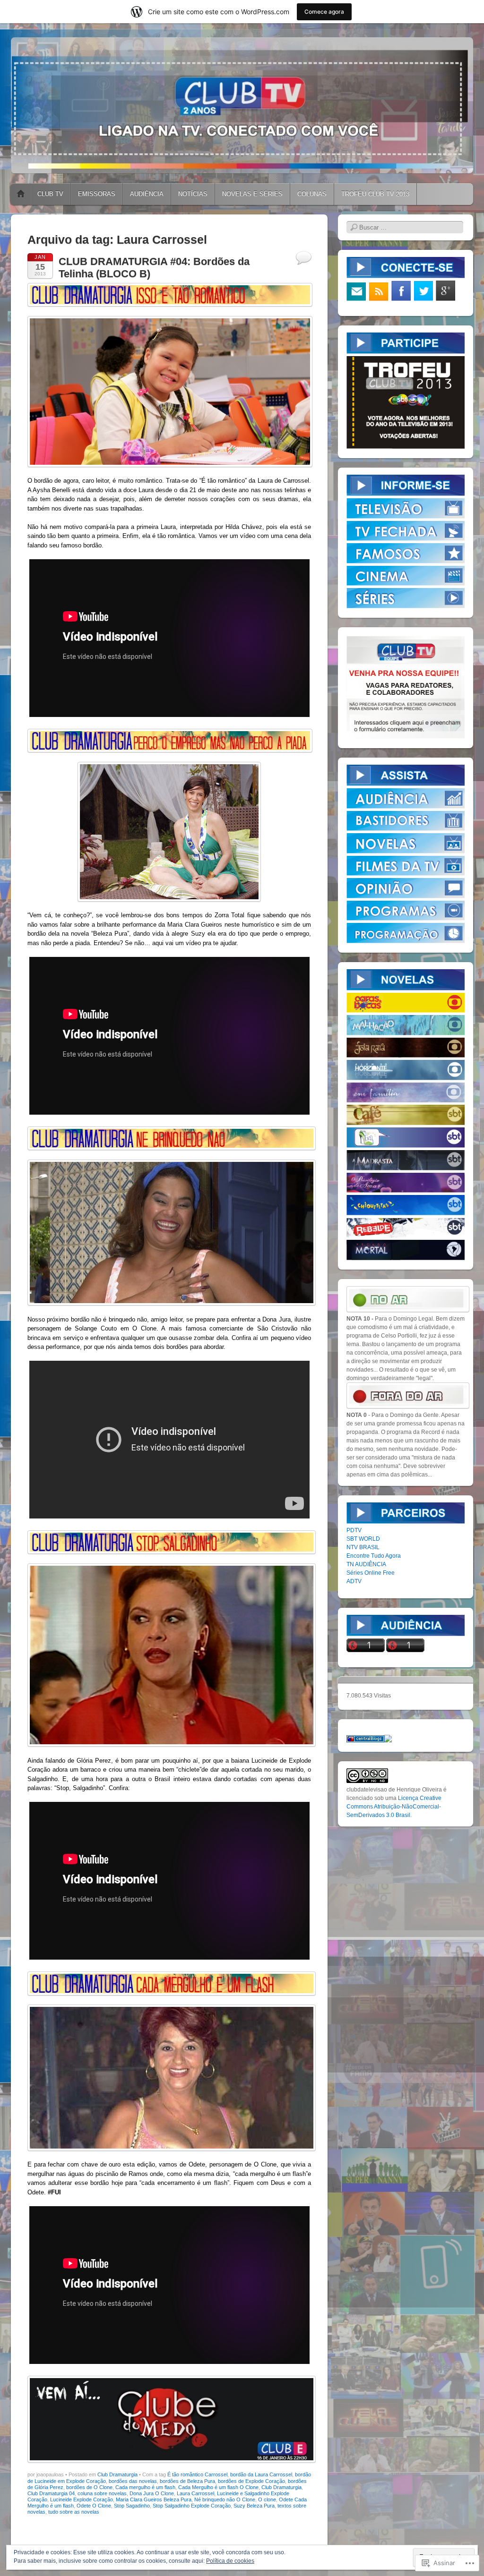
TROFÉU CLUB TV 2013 (375, 194)
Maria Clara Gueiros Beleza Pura (154, 2499)
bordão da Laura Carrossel (261, 2474)
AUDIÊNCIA (147, 194)
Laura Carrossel (195, 2493)
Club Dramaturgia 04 (51, 2493)
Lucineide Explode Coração (82, 2499)
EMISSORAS (97, 194)
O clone (267, 2499)
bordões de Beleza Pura (187, 2481)
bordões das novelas (133, 2481)
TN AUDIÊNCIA (366, 1564)
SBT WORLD (363, 1539)
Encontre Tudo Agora (374, 1556)
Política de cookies (230, 2561)
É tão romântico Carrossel (197, 2474)
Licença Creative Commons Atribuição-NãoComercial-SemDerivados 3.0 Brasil (394, 1807)
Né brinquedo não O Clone (225, 2499)
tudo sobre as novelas (74, 2512)
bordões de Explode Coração (251, 2481)
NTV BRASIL (363, 1547)
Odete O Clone (94, 2506)
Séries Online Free (371, 1573)
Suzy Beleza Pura (254, 2506)
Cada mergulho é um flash (145, 2487)
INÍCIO (21, 194)
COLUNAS (312, 194)
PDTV (354, 1530)
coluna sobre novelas (102, 2493)
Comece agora (324, 12)
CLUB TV (50, 194)
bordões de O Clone (89, 2487)
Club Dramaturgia (117, 2474)
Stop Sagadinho (132, 2506)
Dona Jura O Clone (152, 2493)
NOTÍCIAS (193, 194)
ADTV (354, 1581)
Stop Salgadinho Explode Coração (192, 2506)
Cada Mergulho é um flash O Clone (218, 2487)
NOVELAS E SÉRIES (252, 194)
